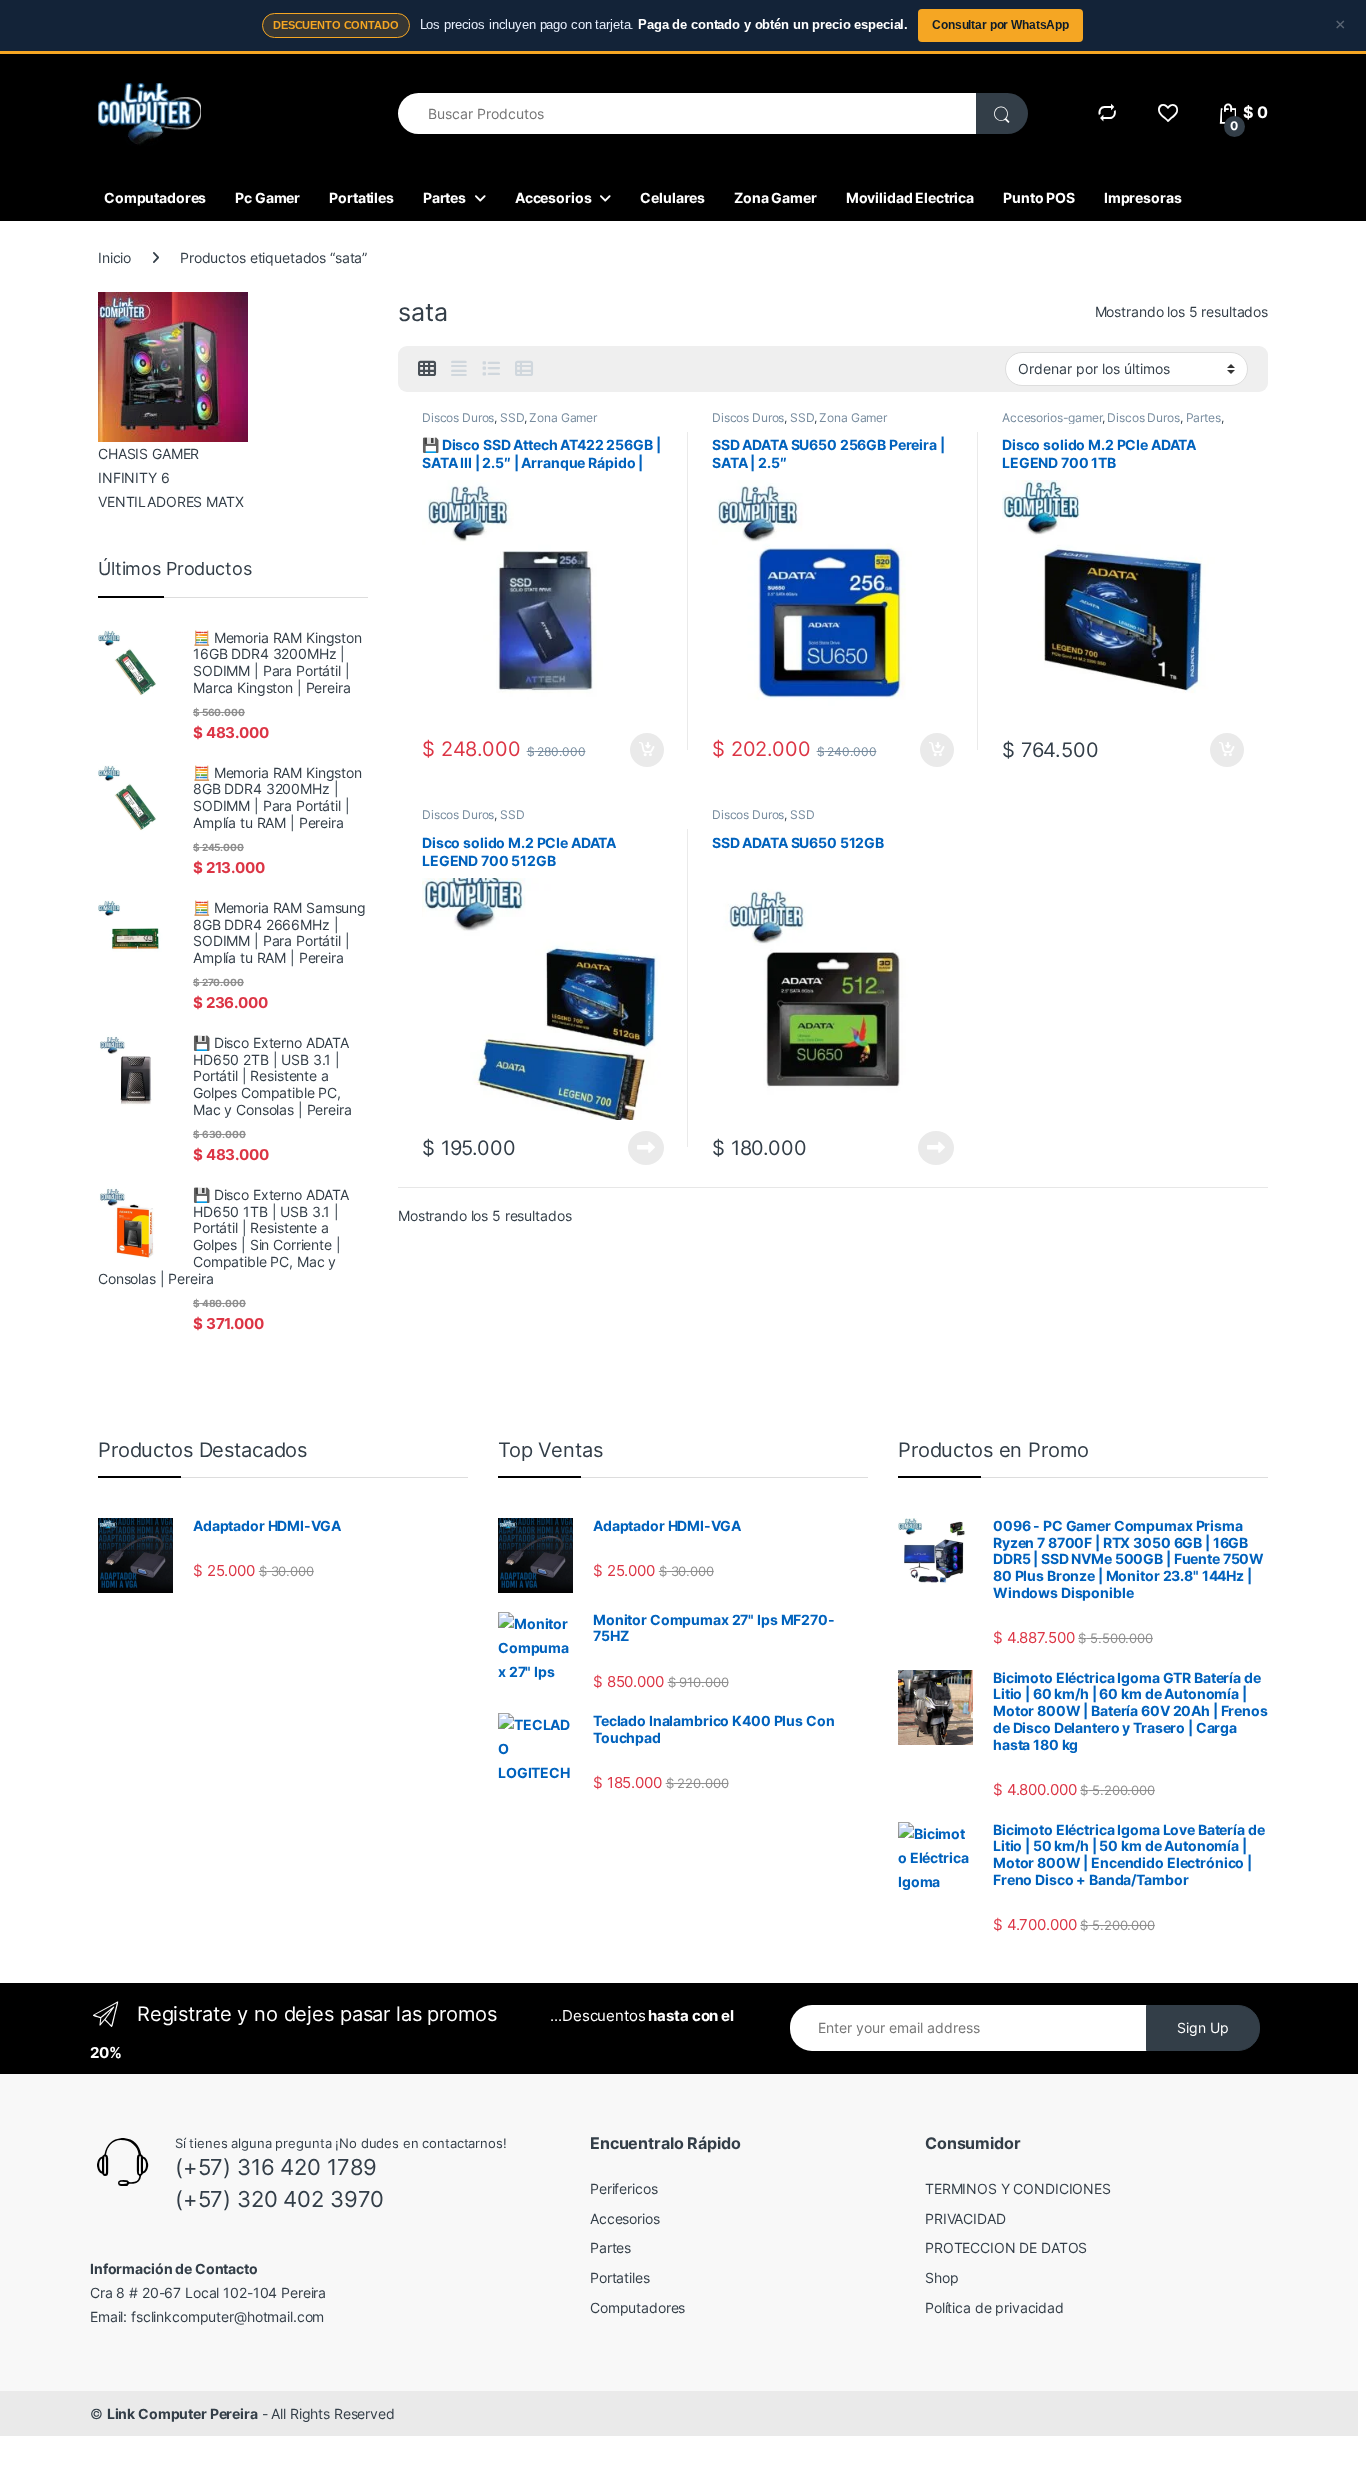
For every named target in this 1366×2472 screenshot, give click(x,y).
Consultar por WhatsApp (1000, 25)
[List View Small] (524, 369)
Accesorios (553, 197)
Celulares (672, 197)
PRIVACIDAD (965, 2218)
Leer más (646, 1148)
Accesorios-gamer (1052, 417)
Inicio (114, 257)
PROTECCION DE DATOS (1006, 2247)
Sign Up (1203, 2027)
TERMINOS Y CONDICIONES (1018, 2188)
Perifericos (623, 2188)
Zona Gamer (775, 197)
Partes (444, 197)
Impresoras (1143, 197)
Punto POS (1039, 197)
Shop (941, 2277)
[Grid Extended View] (459, 369)
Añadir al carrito (643, 750)
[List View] (491, 369)
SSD (512, 417)
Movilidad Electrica (910, 197)
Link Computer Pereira (182, 2413)
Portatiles (361, 197)
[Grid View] (427, 369)
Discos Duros (458, 417)
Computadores (155, 197)
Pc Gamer (267, 197)
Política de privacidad (994, 2307)
